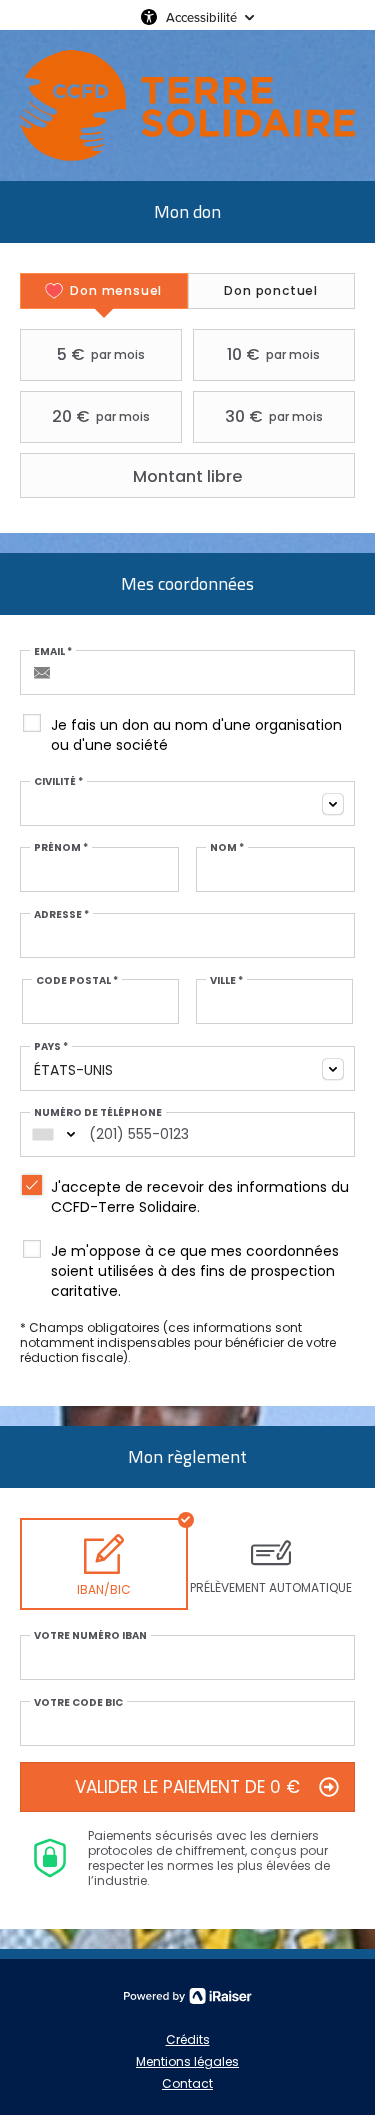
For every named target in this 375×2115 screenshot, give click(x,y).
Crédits (188, 2039)
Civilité (58, 782)
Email (53, 652)
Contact (187, 2083)
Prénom (61, 848)
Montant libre (187, 476)
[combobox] (187, 803)
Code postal (77, 981)
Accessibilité (201, 17)
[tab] (104, 291)
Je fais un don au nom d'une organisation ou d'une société (196, 735)
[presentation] (104, 291)
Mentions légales (187, 2061)
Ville (226, 981)
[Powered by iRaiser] (188, 1996)
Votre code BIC (78, 1703)
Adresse (61, 915)
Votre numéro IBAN (90, 1636)
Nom (227, 848)
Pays (51, 1047)
